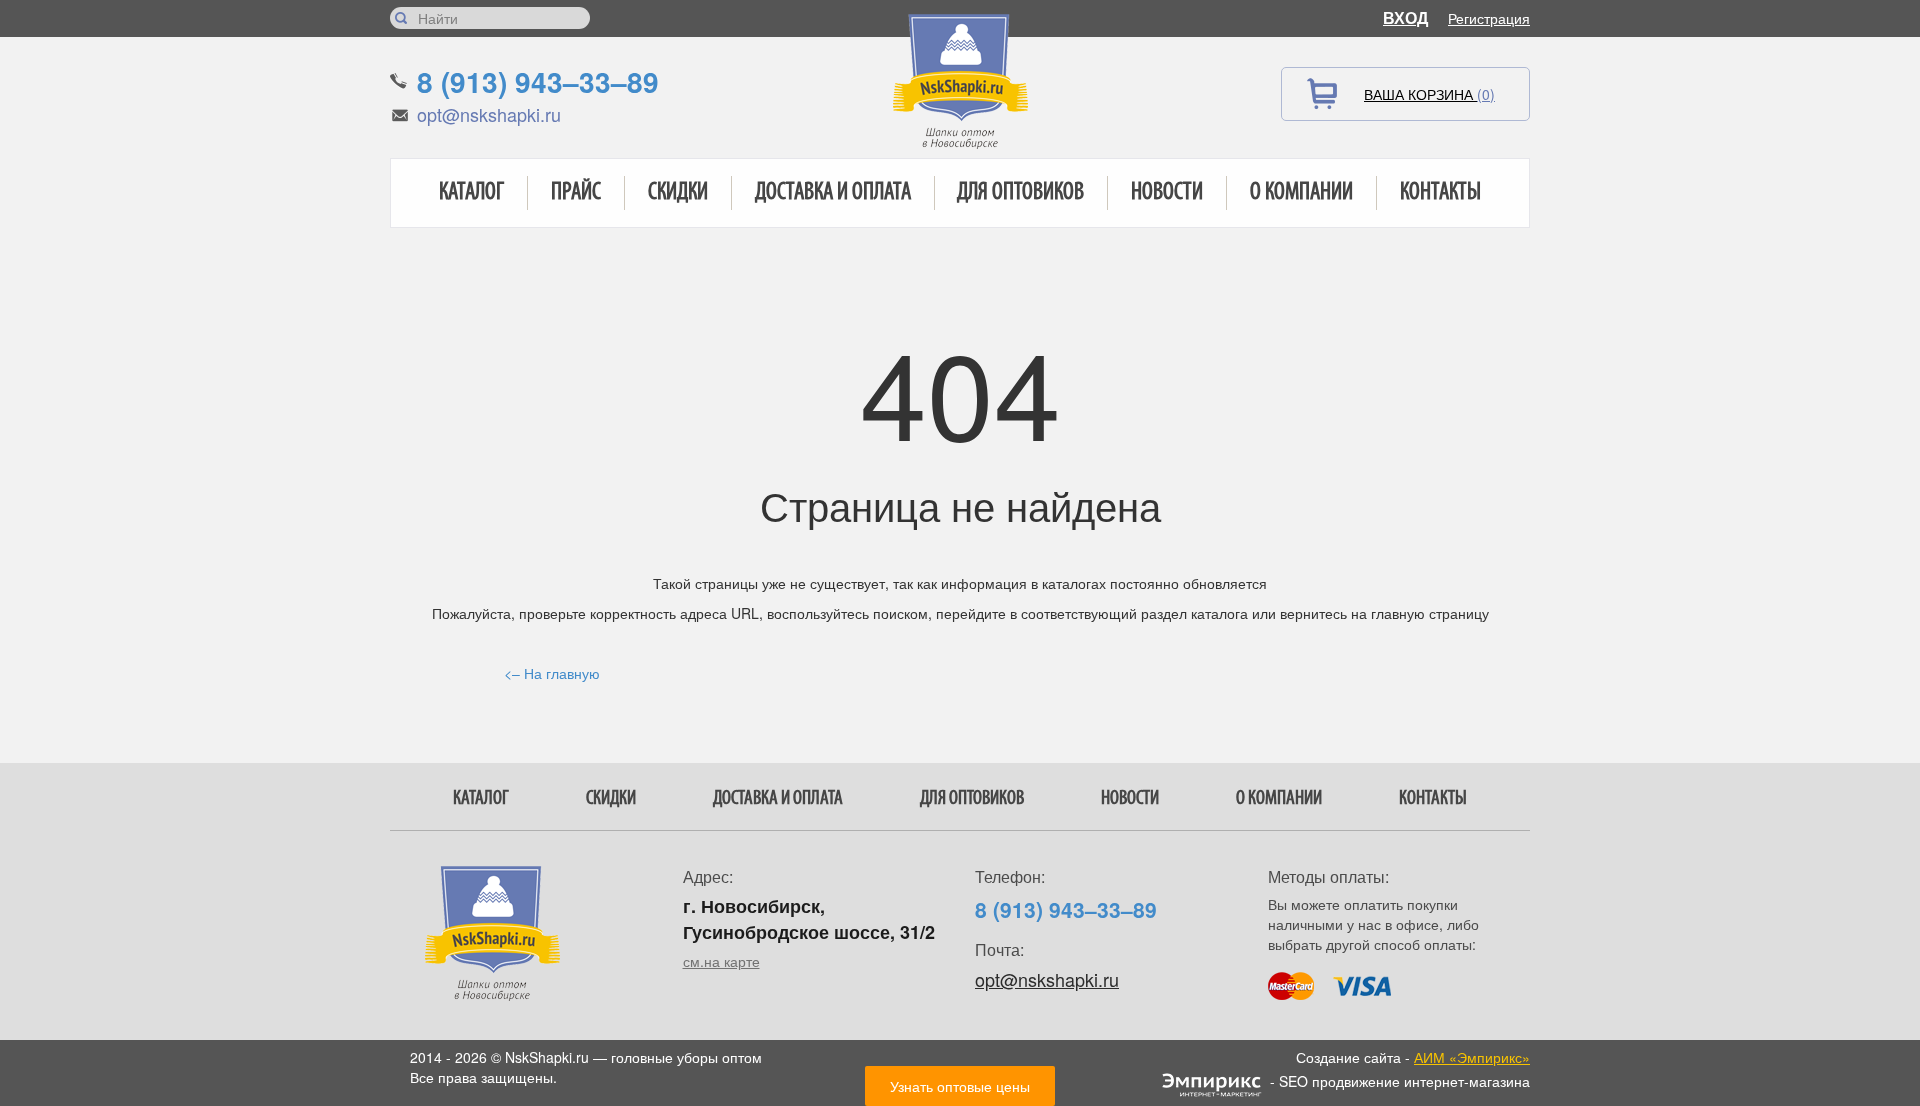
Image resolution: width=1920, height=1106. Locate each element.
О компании (1301, 193)
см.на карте (721, 961)
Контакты (1440, 193)
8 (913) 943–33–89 (538, 81)
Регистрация (1489, 18)
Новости (1167, 193)
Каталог (471, 193)
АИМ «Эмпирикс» (1472, 1057)
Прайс (576, 193)
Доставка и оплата (833, 193)
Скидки (678, 193)
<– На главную (552, 673)
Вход (1405, 17)
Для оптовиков (1020, 193)
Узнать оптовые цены (960, 1086)
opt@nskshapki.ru (489, 114)
